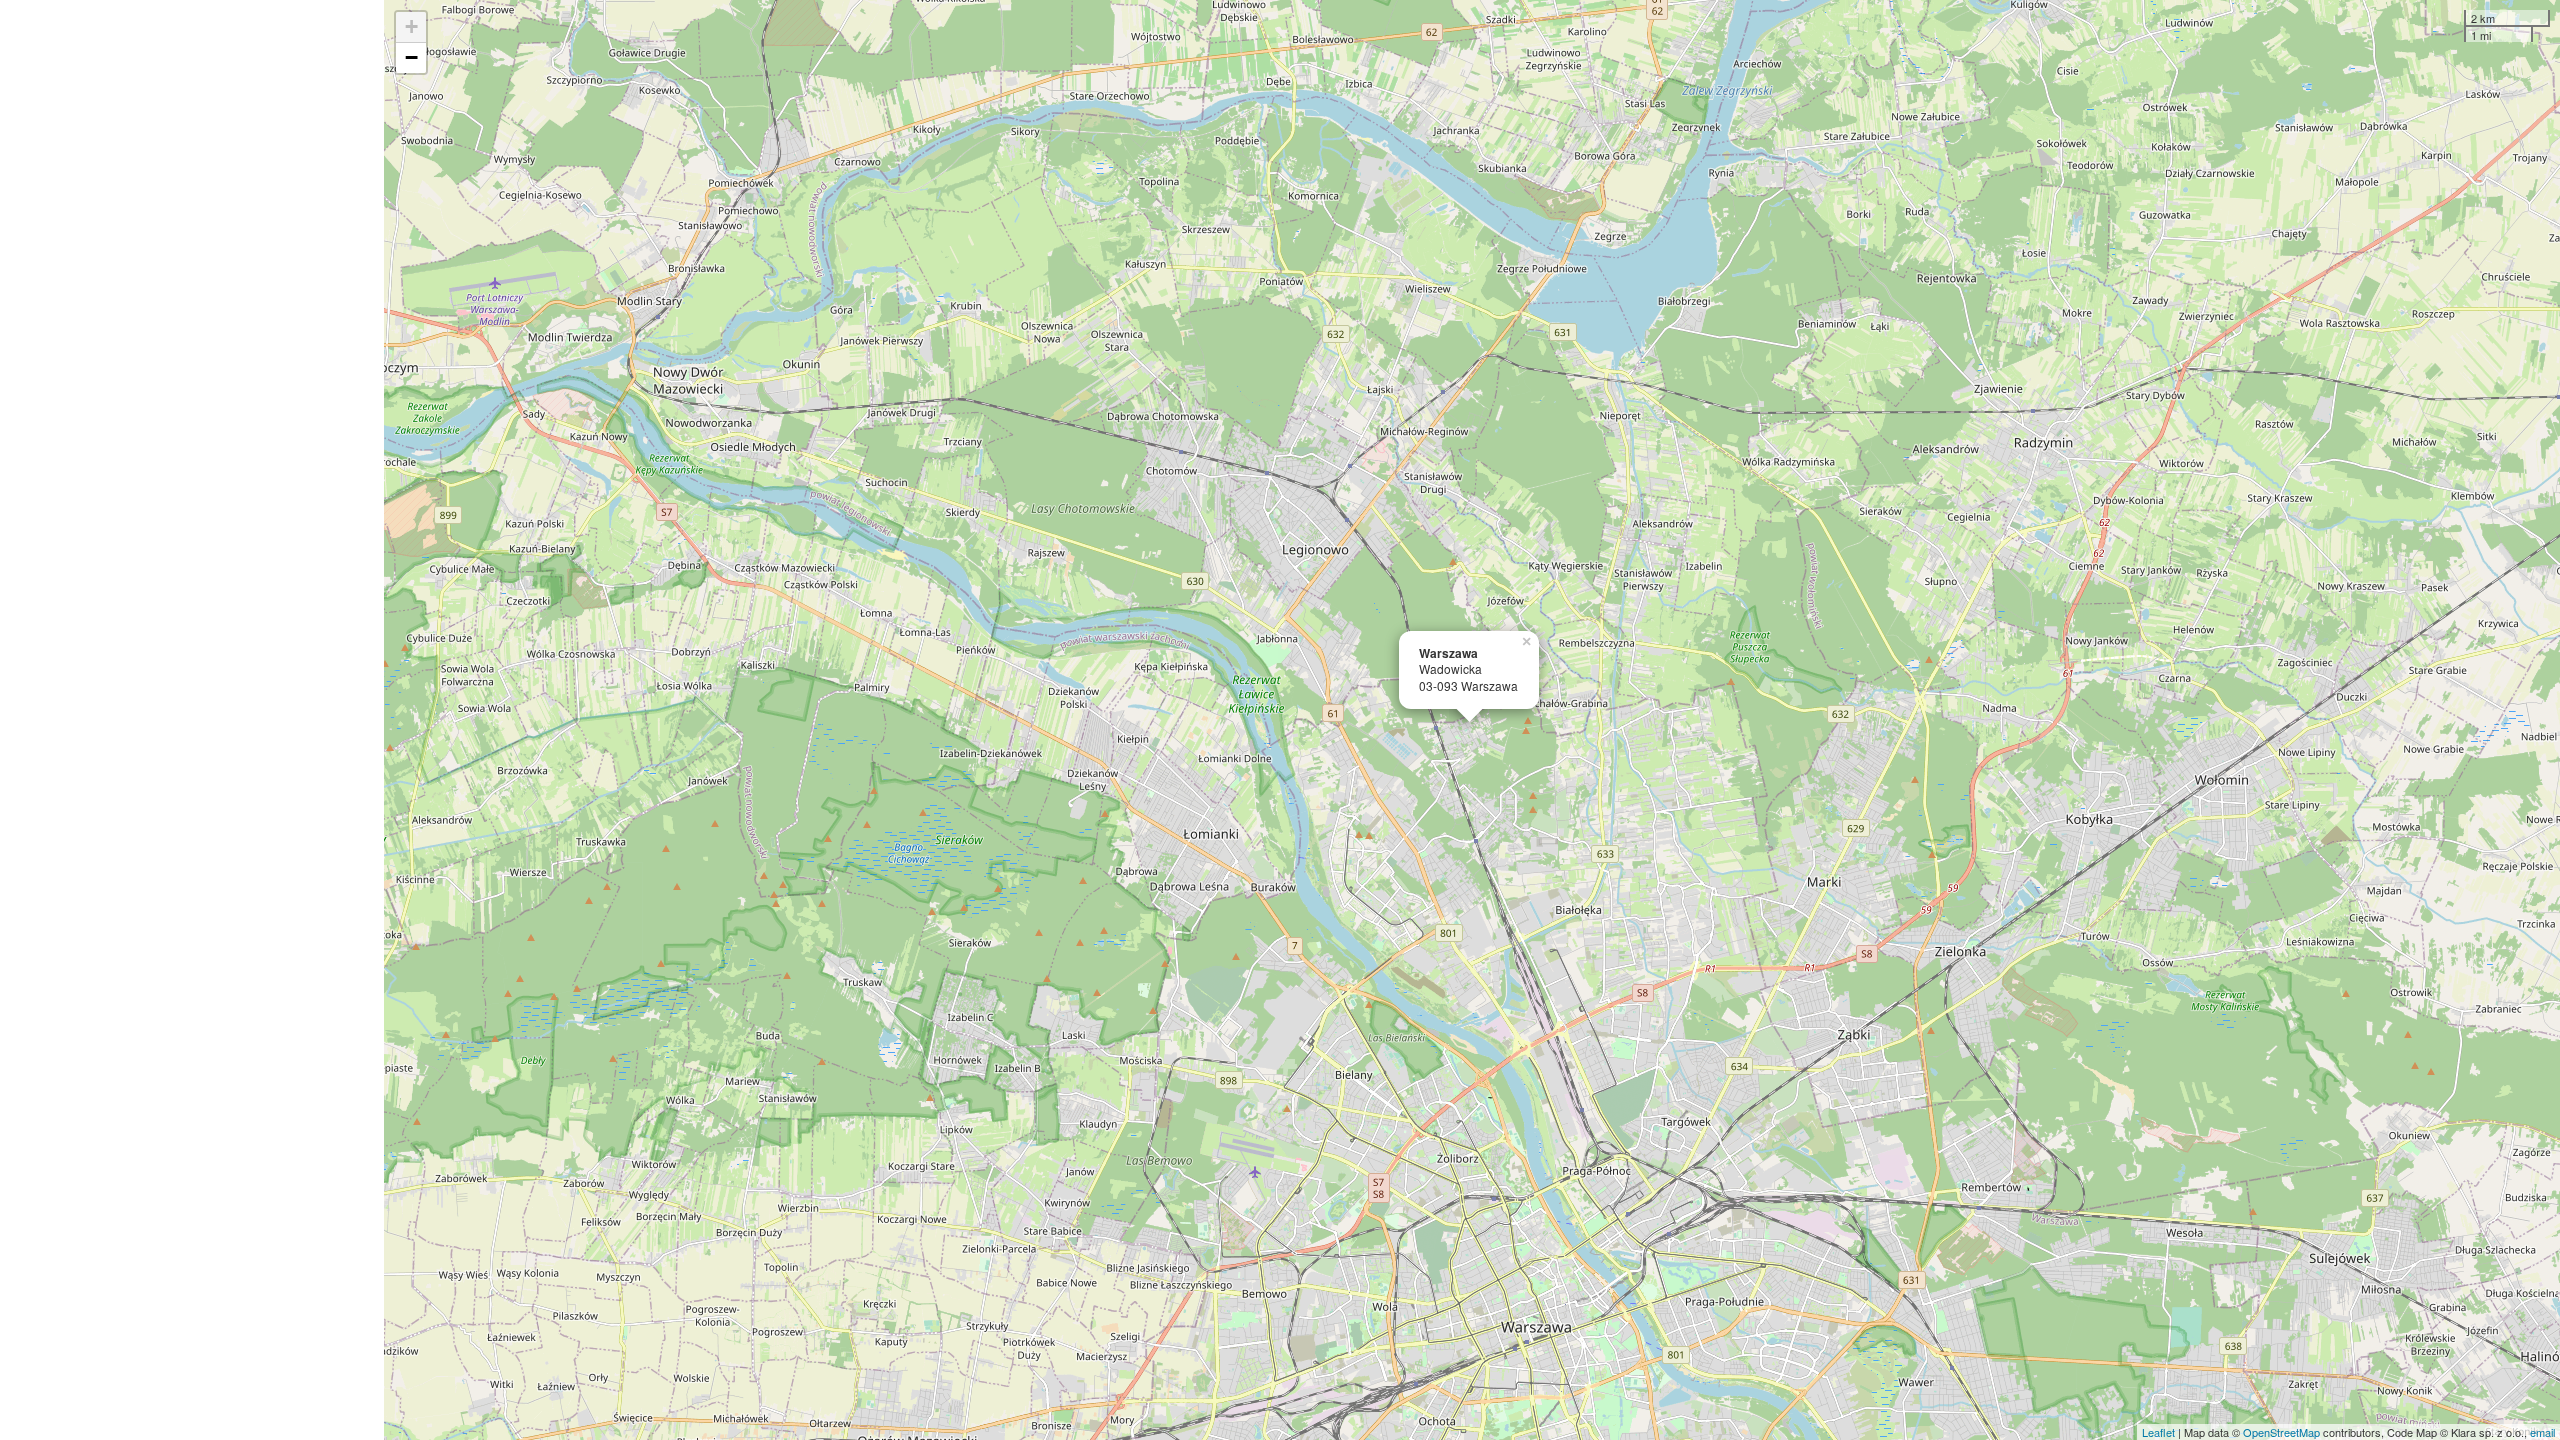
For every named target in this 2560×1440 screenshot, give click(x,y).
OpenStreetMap (2281, 1432)
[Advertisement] (192, 720)
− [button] (411, 57)
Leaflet (2158, 1432)
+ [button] (411, 26)
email (2542, 1432)
